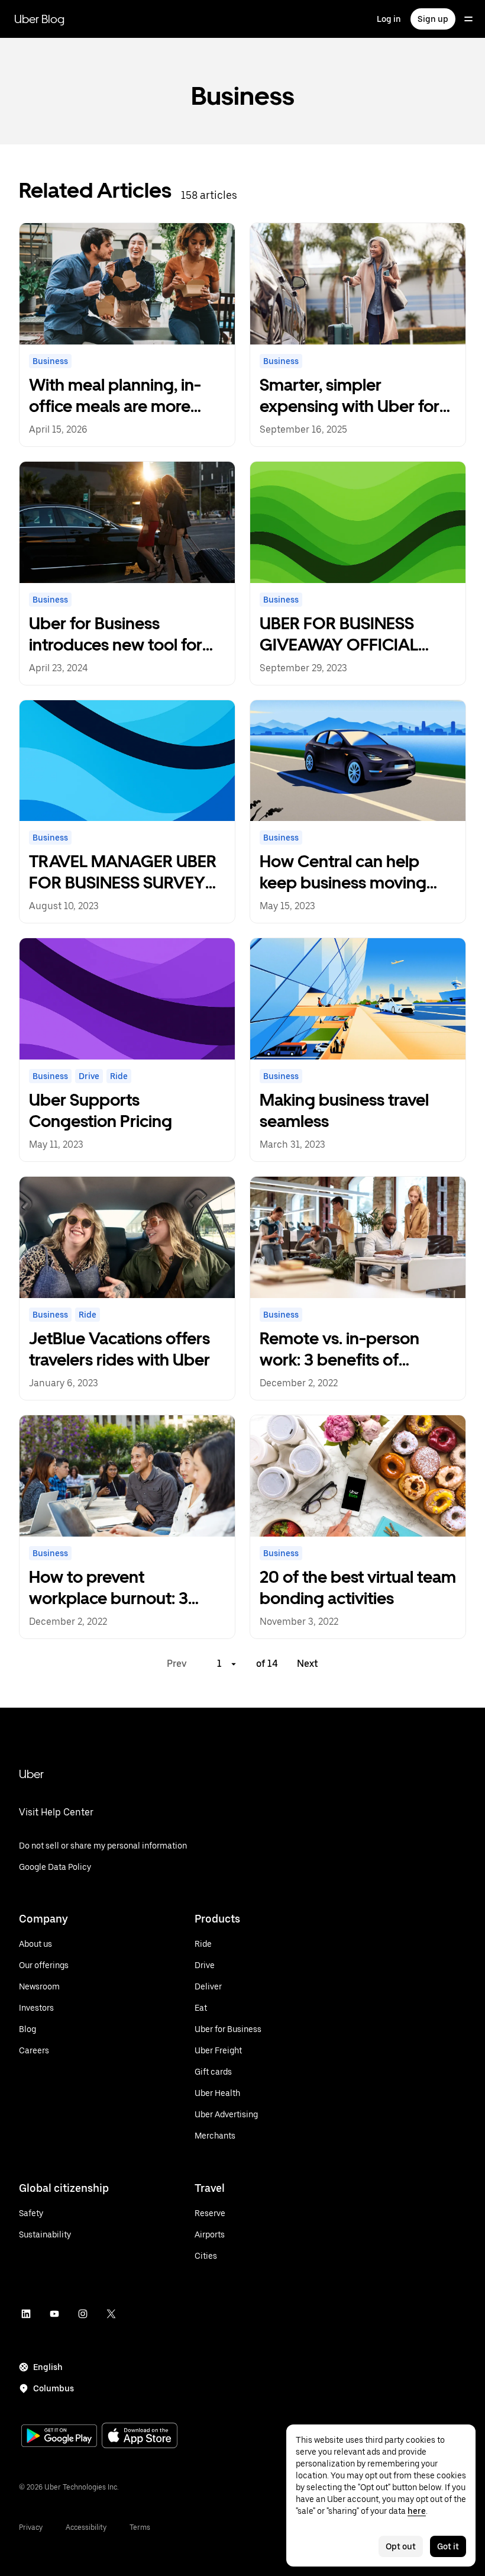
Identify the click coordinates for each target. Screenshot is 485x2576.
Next (308, 1664)
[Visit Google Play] (59, 2437)
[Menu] (468, 19)
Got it (448, 2546)
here (417, 2511)
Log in (389, 19)
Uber (31, 1774)
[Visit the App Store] (140, 2437)
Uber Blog (39, 19)
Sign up (433, 19)
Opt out (401, 2546)
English (48, 2367)
